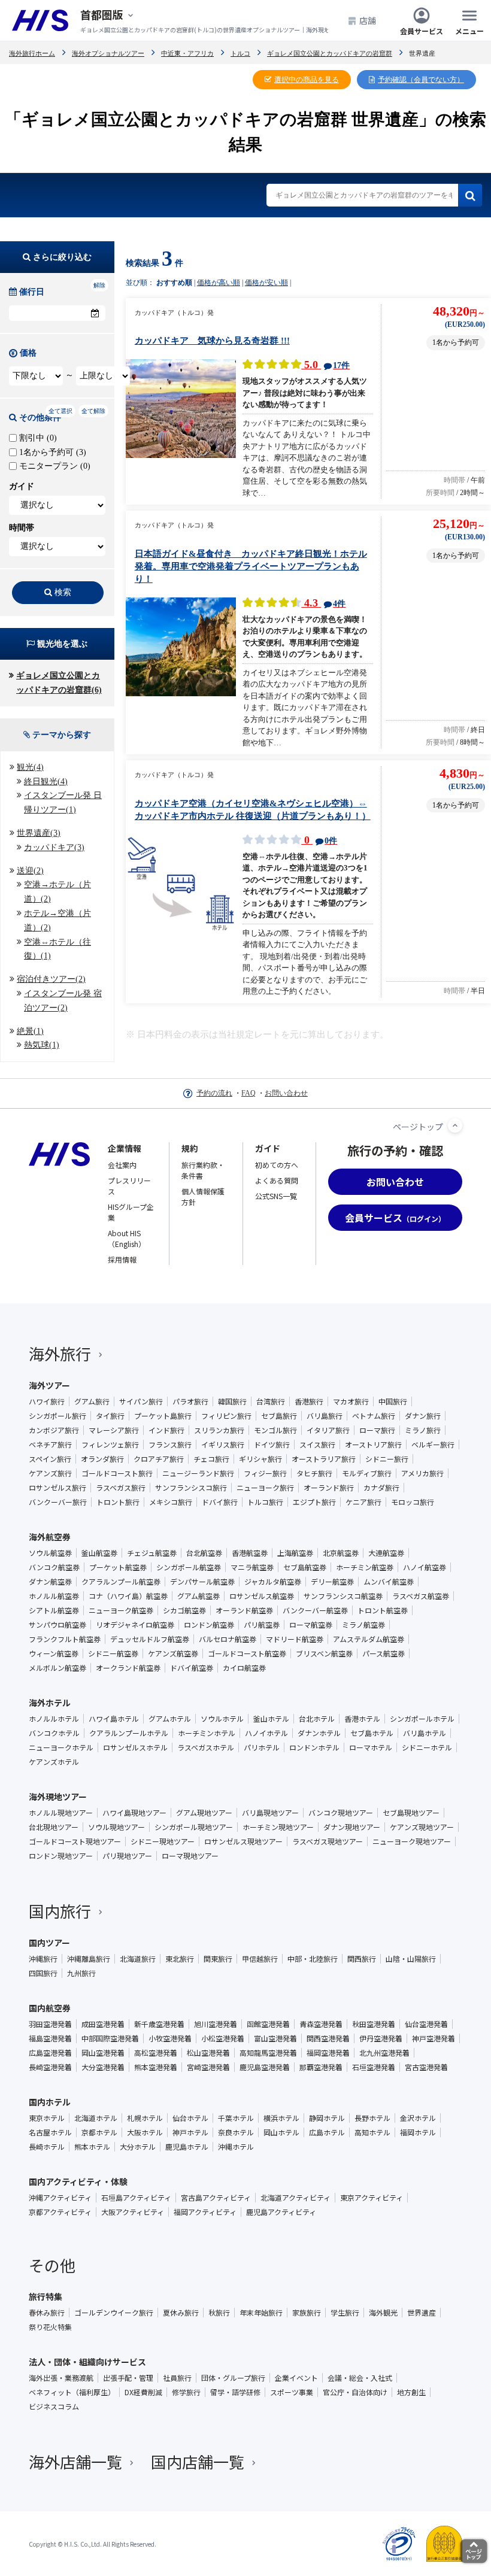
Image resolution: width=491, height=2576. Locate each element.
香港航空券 (250, 1553)
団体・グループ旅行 (233, 2378)
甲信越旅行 (260, 1959)
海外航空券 (50, 1537)
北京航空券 (341, 1553)
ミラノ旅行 (423, 1430)
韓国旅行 (232, 1401)
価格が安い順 (266, 283)
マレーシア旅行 (114, 1430)
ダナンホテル (319, 1733)
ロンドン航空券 (209, 1625)
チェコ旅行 (211, 1459)
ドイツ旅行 (272, 1445)
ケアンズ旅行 (50, 1473)
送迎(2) (30, 871)
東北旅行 (180, 1959)
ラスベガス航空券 (421, 1596)
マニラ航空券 (252, 1567)
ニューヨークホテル (61, 1747)
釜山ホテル (271, 1719)
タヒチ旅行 (314, 1473)
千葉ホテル (236, 2118)
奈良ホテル (236, 2132)
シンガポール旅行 (57, 1416)
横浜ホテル (281, 2118)
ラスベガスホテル (206, 1747)
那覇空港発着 (321, 2067)
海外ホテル (50, 1703)
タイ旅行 (110, 1416)
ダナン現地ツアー (352, 1827)
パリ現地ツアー (127, 1856)
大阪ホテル (145, 2132)
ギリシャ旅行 (260, 1459)
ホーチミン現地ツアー (278, 1827)
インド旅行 (166, 1430)
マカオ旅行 (351, 1401)
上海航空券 (295, 1553)
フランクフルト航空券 (65, 1639)
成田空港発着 (103, 2024)
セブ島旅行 (279, 1416)
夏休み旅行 (181, 2313)
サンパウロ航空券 (57, 1625)
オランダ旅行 (102, 1459)
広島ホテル (327, 2132)
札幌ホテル (145, 2118)
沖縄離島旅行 (89, 1959)
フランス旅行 (170, 1445)
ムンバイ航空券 (389, 1582)
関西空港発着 (328, 2038)
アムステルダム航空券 (369, 1639)
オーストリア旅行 (373, 1445)
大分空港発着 (103, 2067)
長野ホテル (372, 2118)
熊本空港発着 (156, 2067)
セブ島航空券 (305, 1567)
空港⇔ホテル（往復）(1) (57, 949)
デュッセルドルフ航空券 (150, 1639)
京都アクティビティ (60, 2212)
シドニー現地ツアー (163, 1841)
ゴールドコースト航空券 (247, 1653)
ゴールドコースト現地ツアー (75, 1841)
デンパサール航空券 (202, 1582)
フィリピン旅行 (226, 1416)
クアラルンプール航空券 (121, 1582)
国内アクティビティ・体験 (78, 2181)
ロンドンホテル (314, 1747)
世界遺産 (422, 2313)
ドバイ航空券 (192, 1668)
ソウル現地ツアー (116, 1827)
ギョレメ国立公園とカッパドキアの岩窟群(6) (59, 683)
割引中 (37, 438)
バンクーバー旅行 (58, 1502)
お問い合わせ (286, 1093)
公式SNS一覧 (276, 1196)
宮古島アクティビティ (216, 2198)
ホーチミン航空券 (365, 1567)
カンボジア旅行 (54, 1430)
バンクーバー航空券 (315, 1610)
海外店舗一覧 (75, 2461)
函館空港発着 (268, 2024)
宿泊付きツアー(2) (51, 979)
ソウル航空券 (50, 1553)
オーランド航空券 (244, 1610)
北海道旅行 (138, 1959)
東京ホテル (47, 2118)
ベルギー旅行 (433, 1445)
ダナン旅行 (423, 1416)
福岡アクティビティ (205, 2212)
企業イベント (296, 2378)
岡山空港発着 (103, 2053)
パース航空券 (384, 1653)
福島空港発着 (50, 2038)
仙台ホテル (190, 2118)
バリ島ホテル (425, 1733)
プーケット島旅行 (163, 1416)
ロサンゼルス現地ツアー (243, 1841)
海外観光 (383, 2313)
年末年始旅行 (261, 2313)
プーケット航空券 (118, 1567)
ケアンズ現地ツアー (422, 1827)
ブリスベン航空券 (324, 1653)
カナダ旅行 (381, 1488)
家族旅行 (307, 2313)
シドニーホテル (427, 1747)
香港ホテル (362, 1719)
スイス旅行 (317, 1445)
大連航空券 (386, 1553)
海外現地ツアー (58, 1797)
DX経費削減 (143, 2392)
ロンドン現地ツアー (61, 1856)
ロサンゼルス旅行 (57, 1488)
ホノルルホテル (54, 1719)
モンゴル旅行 (275, 1430)
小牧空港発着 (170, 2038)
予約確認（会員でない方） (421, 80)
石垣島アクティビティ (136, 2198)
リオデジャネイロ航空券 (135, 1625)
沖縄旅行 (43, 1959)
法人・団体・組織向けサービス (87, 2362)
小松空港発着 (223, 2038)
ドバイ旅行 (220, 1502)
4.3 (323, 603)
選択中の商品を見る (307, 80)
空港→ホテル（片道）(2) (57, 892)
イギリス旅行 (223, 1445)
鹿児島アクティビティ (281, 2212)
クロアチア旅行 (159, 1459)
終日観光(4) (46, 782)
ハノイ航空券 (425, 1567)
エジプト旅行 (314, 1502)
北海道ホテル (96, 2118)
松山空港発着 (208, 2053)
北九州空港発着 (384, 2053)
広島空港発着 (50, 2053)
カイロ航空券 (244, 1668)
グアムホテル (170, 1719)
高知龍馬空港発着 (268, 2053)
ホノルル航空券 (54, 1596)
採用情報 (122, 1259)
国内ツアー (49, 1943)
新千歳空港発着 (159, 2024)
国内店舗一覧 (198, 2461)
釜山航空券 (99, 1553)
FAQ (248, 1093)
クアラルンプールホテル (129, 1733)
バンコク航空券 (54, 1567)
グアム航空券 (198, 1596)
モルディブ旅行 (367, 1473)
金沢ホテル (418, 2118)
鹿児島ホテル (187, 2147)
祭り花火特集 (50, 2327)
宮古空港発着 (426, 2067)
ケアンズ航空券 (173, 1653)
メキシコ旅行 (171, 1502)
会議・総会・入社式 (360, 2378)
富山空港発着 (275, 2038)
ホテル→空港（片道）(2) (57, 920)
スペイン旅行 (50, 1459)
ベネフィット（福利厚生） (72, 2392)
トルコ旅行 (265, 1502)
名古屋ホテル (50, 2132)
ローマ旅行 (377, 1430)
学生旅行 (345, 2313)
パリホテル (262, 1747)
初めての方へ (277, 1165)
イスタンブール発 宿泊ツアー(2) (63, 1001)
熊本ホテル (92, 2147)
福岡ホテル (418, 2132)
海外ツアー (49, 1385)
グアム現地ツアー (204, 1813)
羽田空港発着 (50, 2024)
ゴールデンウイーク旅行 (114, 2313)
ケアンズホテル (54, 1762)
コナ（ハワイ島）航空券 (128, 1596)
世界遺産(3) (39, 833)
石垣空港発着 (374, 2067)
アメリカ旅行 (422, 1473)
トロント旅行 (118, 1502)
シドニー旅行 (387, 1459)
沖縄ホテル (236, 2147)
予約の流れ (214, 1093)
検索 (63, 592)
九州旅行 (81, 1973)
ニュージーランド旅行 (198, 1473)
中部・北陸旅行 (313, 1959)
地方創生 (411, 2392)
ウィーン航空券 (54, 1653)
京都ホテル (99, 2132)
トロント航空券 (383, 1610)
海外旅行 (60, 1353)
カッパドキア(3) (54, 847)
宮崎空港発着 (208, 2067)
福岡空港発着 (328, 2053)
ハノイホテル (266, 1733)
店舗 (368, 20)
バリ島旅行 (325, 1416)
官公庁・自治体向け (355, 2392)
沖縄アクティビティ (60, 2198)
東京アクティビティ (372, 2198)
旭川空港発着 (216, 2024)
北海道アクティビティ (295, 2198)
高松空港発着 (156, 2053)
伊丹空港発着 (381, 2038)
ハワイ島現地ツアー (134, 1813)
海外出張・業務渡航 (61, 2378)
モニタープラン (54, 466)
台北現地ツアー (54, 1827)
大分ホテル (138, 2147)
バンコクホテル (54, 1733)
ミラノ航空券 (363, 1625)
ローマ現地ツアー (190, 1856)
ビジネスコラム (54, 2407)
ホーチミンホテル (207, 1733)
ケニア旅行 (363, 1502)
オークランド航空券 (128, 1668)
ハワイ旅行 (47, 1401)
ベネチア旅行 (50, 1445)
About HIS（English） (127, 1238)
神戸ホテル (190, 2132)
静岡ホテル (327, 2118)
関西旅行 (362, 1959)
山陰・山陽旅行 (411, 1959)
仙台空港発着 (426, 2024)
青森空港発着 (321, 2024)
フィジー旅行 (265, 1473)
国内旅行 (60, 1911)
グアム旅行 (92, 1401)
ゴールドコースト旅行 (117, 1473)
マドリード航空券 (295, 1639)
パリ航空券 (262, 1625)
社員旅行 (177, 2378)
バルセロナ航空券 (228, 1639)
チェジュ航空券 (152, 1553)
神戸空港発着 (434, 2038)
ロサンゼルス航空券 (262, 1596)
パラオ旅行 (190, 1401)
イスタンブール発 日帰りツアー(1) (63, 802)
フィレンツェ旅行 (110, 1445)
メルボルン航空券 (57, 1668)
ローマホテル (371, 1747)
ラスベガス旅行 (121, 1488)
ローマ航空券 (311, 1625)
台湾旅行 (271, 1401)
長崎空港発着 (50, 2067)
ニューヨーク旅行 (265, 1488)
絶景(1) (30, 1031)
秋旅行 (219, 2313)
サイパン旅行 (141, 1401)
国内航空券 (50, 2008)
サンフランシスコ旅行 (191, 1488)
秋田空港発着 (374, 2024)
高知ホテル (372, 2132)
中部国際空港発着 (110, 2038)
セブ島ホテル (372, 1733)
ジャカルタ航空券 (273, 1582)
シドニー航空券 (113, 1653)
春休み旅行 (47, 2313)
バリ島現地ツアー (270, 1813)
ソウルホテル (222, 1719)
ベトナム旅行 (374, 1416)
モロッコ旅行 (413, 1502)
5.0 (325, 365)
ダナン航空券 (50, 1582)
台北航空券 (204, 1553)
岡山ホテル (281, 2132)
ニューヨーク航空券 (121, 1610)
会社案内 (122, 1165)
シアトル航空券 (54, 1610)
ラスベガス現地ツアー (328, 1841)
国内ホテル (50, 2102)
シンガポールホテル (422, 1719)
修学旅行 (186, 2392)
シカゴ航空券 (184, 1610)
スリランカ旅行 (219, 1430)
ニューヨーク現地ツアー (412, 1841)
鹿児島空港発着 (265, 2067)
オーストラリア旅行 (324, 1459)
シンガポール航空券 (189, 1567)
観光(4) (30, 767)
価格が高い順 (219, 283)
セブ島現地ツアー (411, 1813)
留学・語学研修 (235, 2392)
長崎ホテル (47, 2147)
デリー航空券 (332, 1582)
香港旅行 (309, 1401)
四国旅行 (43, 1973)
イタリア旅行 (328, 1430)
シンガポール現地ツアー (194, 1827)
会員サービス (422, 30)
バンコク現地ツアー (341, 1813)
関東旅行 (218, 1959)
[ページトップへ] (455, 1125)
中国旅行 (393, 1401)
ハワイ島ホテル (114, 1719)
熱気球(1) (42, 1045)
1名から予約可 (51, 452)
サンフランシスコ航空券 (343, 1596)
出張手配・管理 (128, 2378)
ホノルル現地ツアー (61, 1813)
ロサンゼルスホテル (135, 1747)
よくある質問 (277, 1180)
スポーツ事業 (292, 2392)
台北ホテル (317, 1719)
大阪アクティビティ (133, 2212)
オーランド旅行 (329, 1488)
